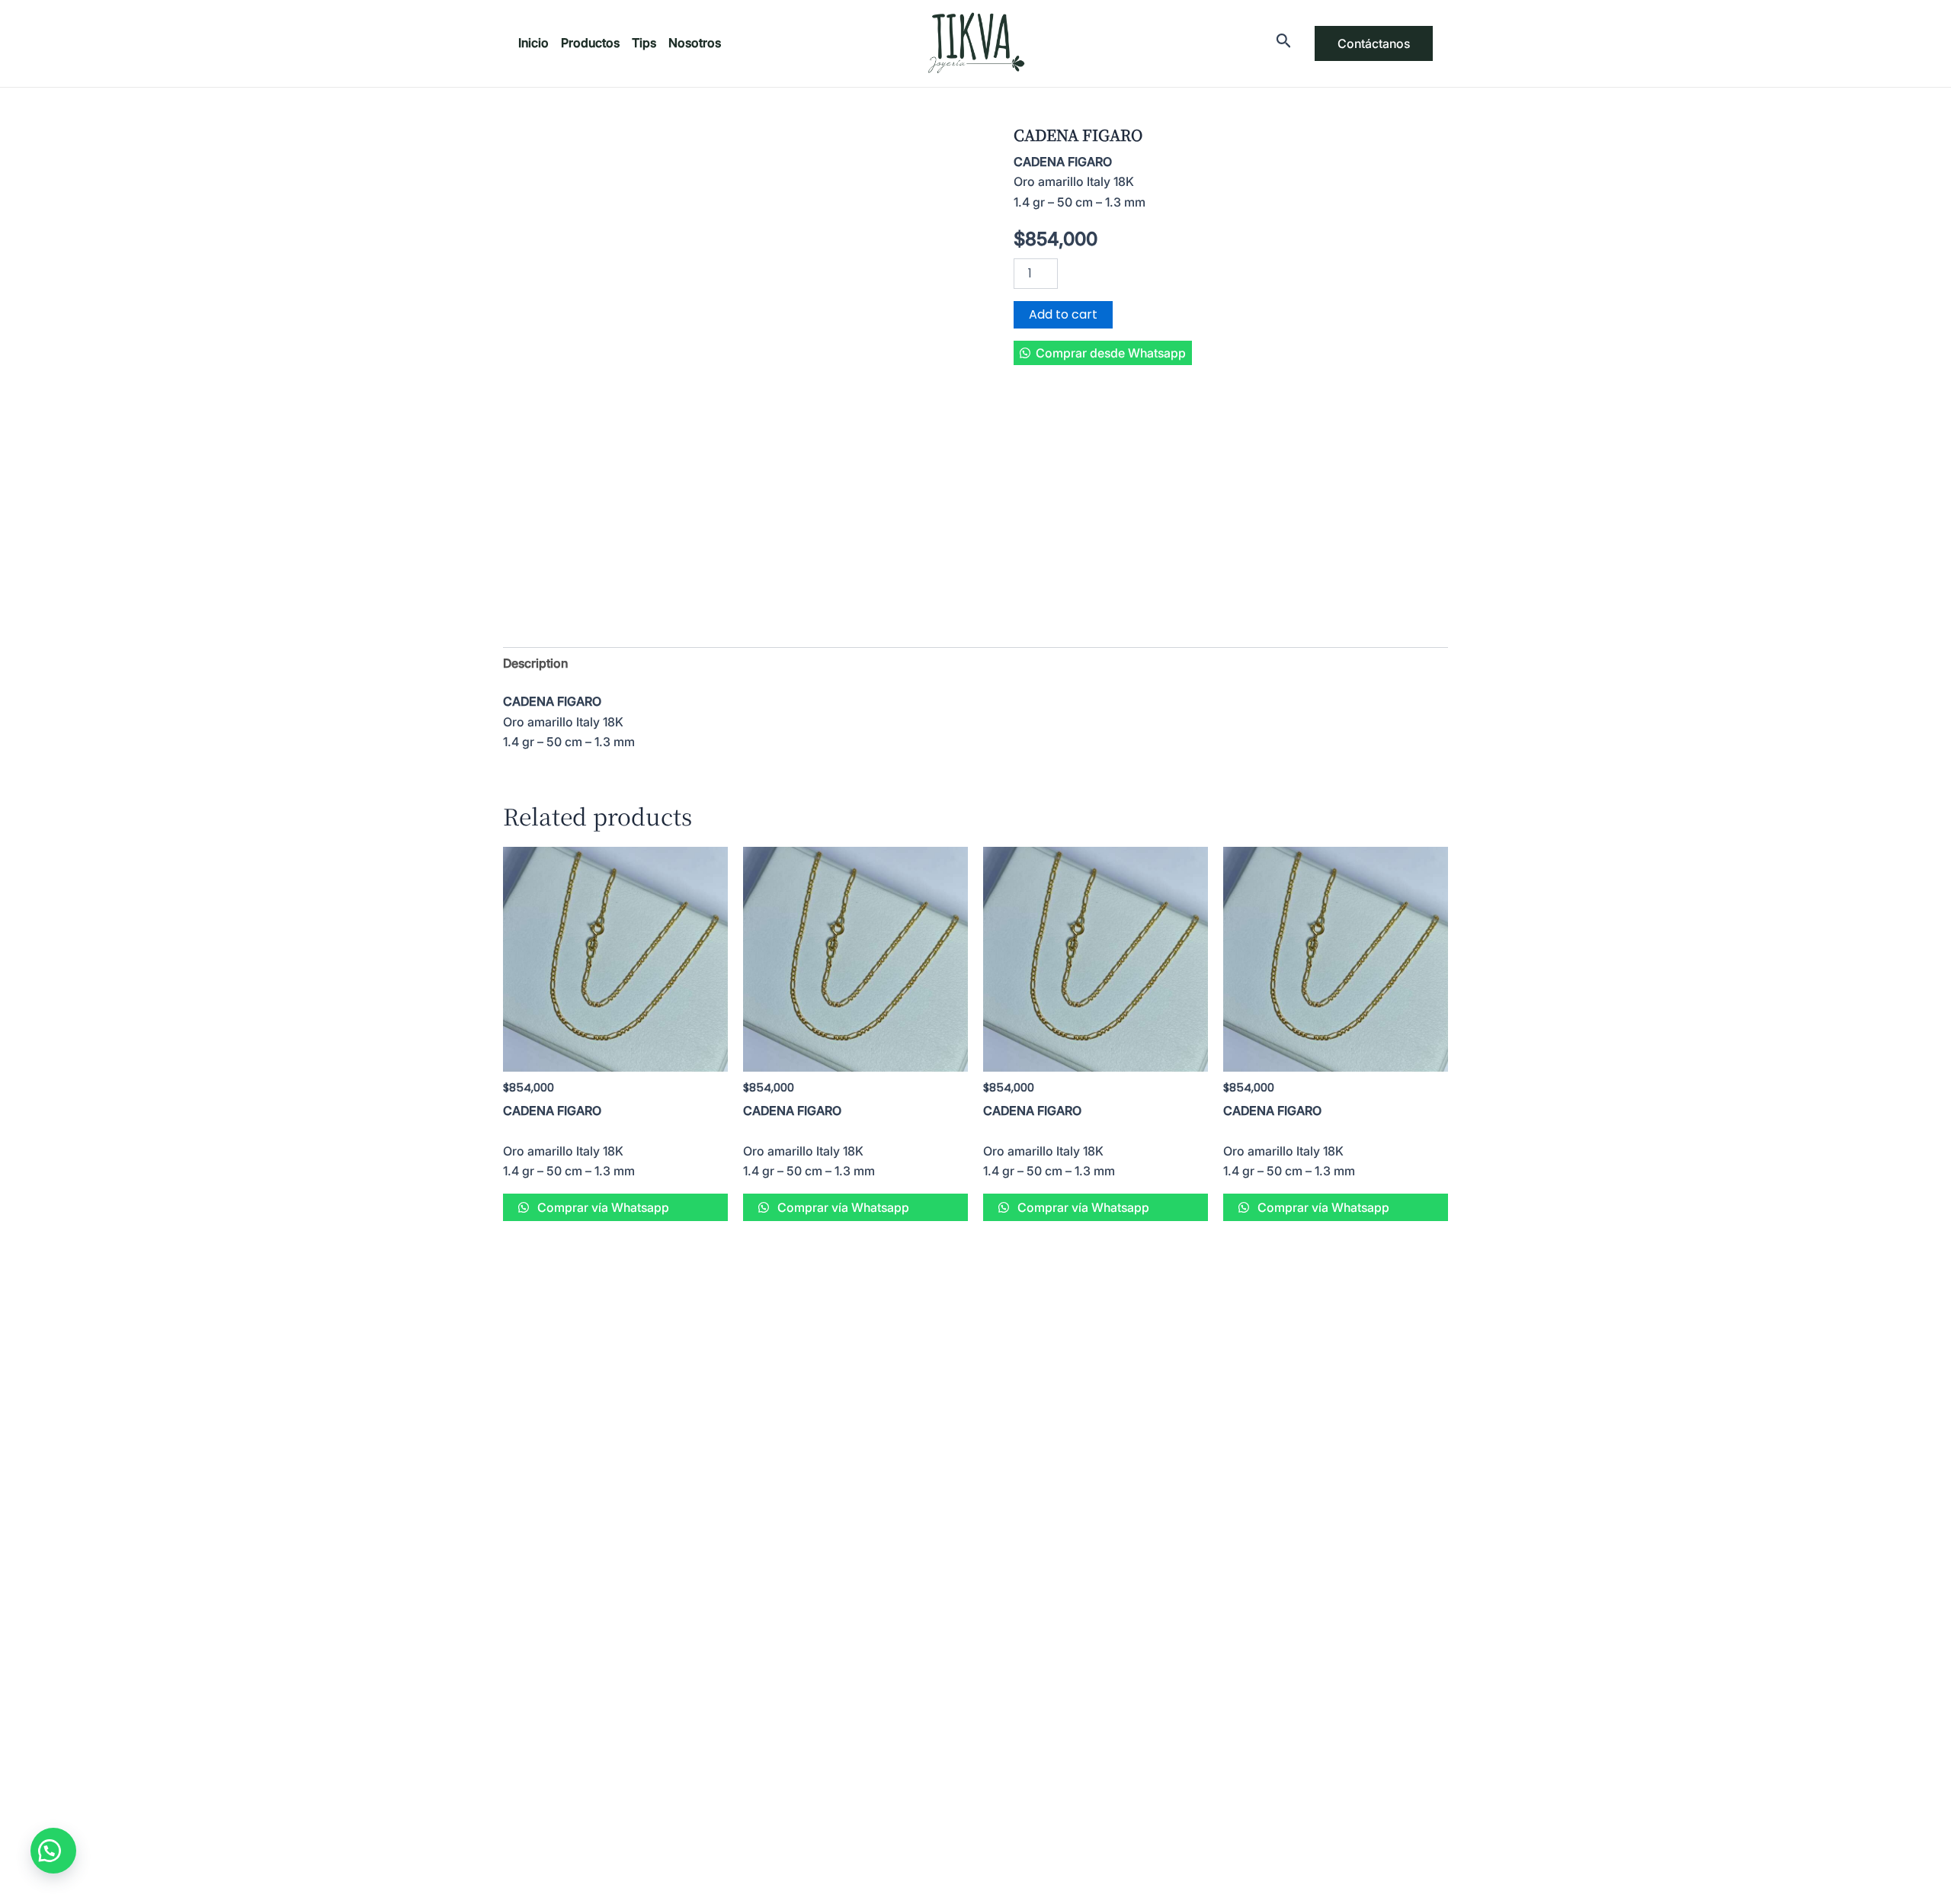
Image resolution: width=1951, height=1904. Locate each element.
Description (535, 663)
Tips (644, 43)
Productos (590, 43)
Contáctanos (1374, 43)
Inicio (533, 43)
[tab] (535, 663)
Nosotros (695, 43)
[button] (1103, 353)
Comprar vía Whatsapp (602, 1207)
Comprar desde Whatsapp (1111, 353)
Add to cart (1063, 314)
